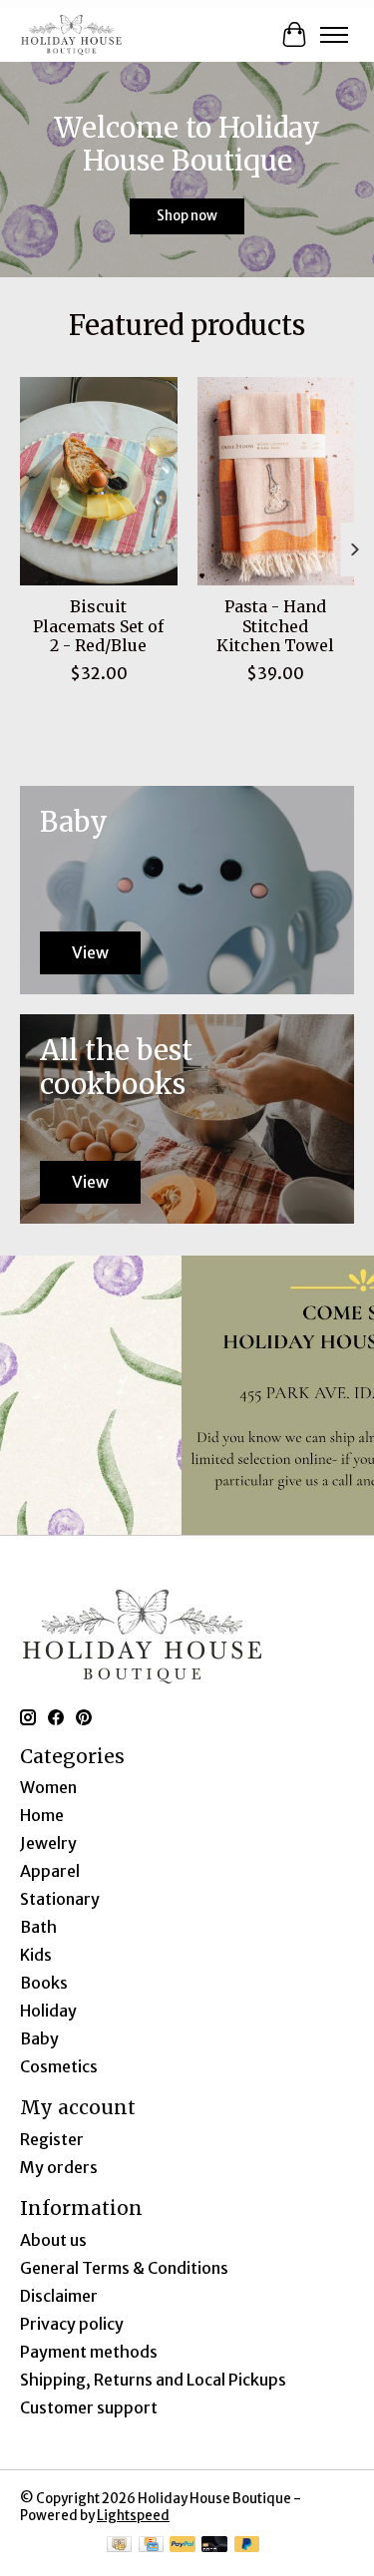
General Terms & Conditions (124, 2268)
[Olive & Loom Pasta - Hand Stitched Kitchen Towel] (276, 481)
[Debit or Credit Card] (214, 2546)
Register (52, 2139)
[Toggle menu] (334, 35)
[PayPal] (183, 2546)
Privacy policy (72, 2324)
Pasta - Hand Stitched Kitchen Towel (275, 625)
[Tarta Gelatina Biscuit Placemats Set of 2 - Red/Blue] (99, 481)
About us (53, 2240)
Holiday (48, 2011)
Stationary (60, 1899)
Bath (38, 1927)
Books (44, 1983)
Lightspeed (133, 2516)
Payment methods (89, 2352)
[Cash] (119, 2546)
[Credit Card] (151, 2546)
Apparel (50, 1871)
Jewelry (48, 1843)
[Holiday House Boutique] (71, 34)
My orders (59, 2167)
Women (48, 1787)
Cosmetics (59, 2066)
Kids (36, 1955)
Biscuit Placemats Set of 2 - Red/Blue (98, 625)
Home (42, 1815)
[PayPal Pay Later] (247, 2546)
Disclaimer (59, 2296)
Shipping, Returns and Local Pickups (153, 2380)
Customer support (89, 2407)
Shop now (187, 216)
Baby (39, 2038)
